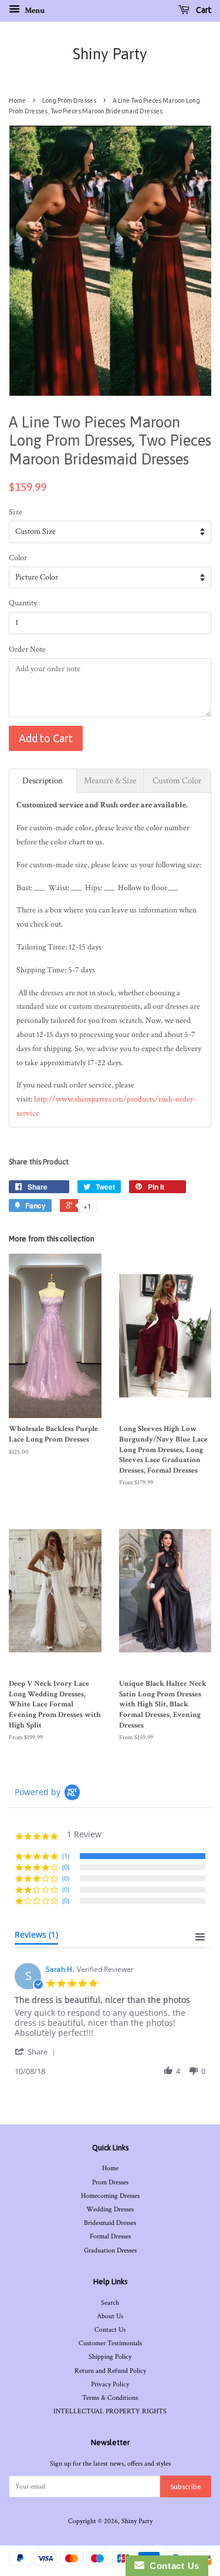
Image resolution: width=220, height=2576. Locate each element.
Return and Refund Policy (110, 2371)
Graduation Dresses (110, 2250)
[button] (37, 2051)
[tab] (43, 781)
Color (18, 558)
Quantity (23, 603)
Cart (203, 10)
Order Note (27, 649)
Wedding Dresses (110, 2209)
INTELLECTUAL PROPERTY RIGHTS (110, 2411)
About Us (110, 2316)
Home (17, 100)
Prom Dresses (110, 2182)
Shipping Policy (110, 2357)
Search (110, 2303)
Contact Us (110, 2330)
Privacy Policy (110, 2384)
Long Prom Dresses (69, 100)
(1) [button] (66, 1856)
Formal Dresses (110, 2236)
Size (16, 512)
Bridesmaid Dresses (110, 2223)
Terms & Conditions (110, 2398)
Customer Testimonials (110, 2343)
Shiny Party (110, 54)
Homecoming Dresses (110, 2196)
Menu (34, 11)
